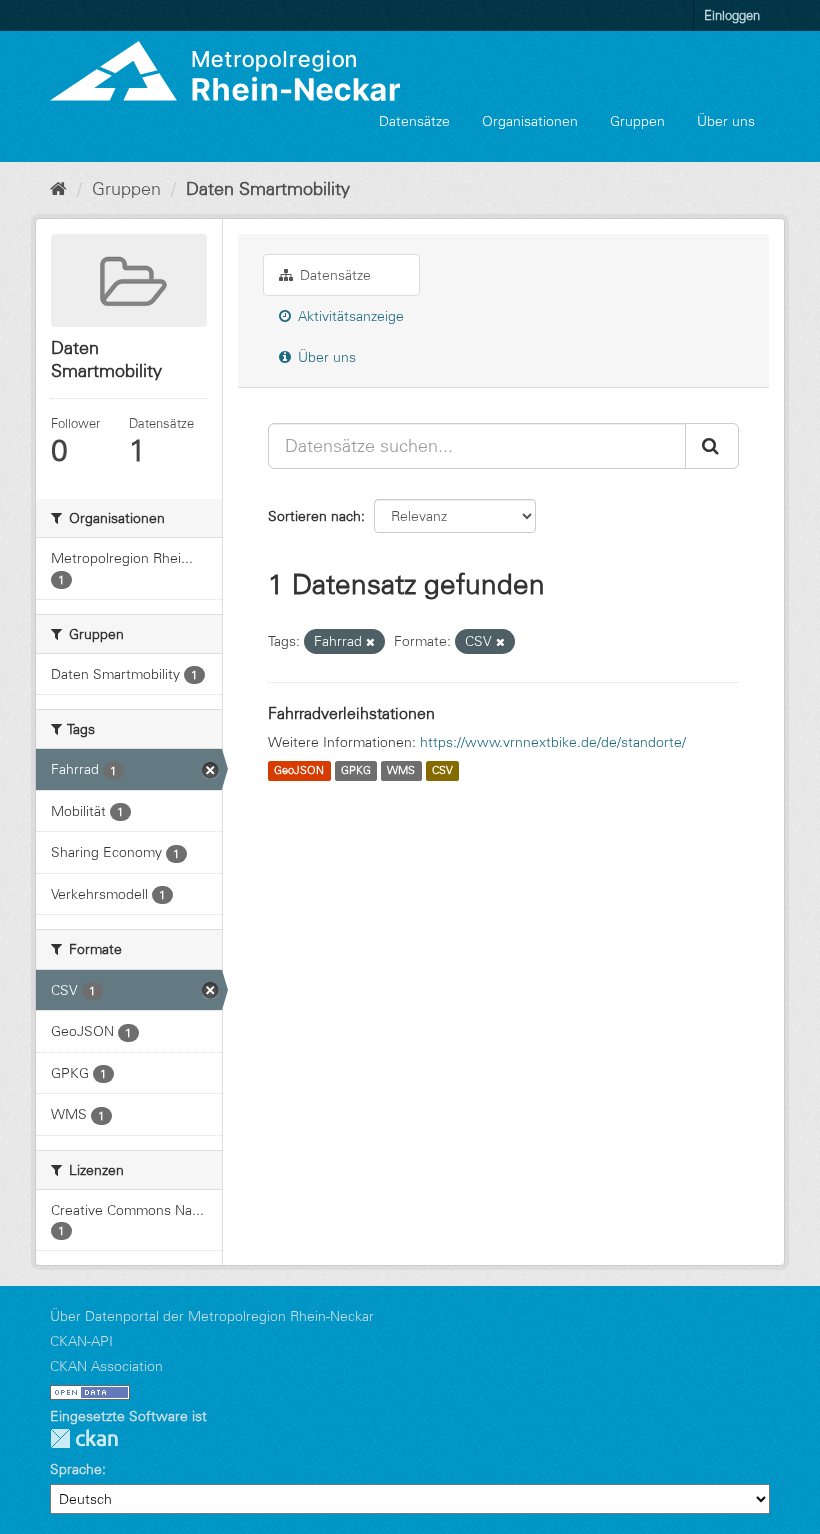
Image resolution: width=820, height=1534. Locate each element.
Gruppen (637, 121)
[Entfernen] (370, 642)
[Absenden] (712, 446)
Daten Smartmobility (268, 189)
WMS (401, 771)
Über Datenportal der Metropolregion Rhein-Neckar (212, 1316)
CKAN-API (81, 1341)
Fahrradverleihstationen (351, 713)
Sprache (76, 1469)
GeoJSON (299, 771)
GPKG (356, 771)
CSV (442, 771)
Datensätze (414, 121)
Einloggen (732, 15)
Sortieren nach (314, 516)
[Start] (58, 189)
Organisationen (530, 121)
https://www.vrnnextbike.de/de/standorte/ (553, 742)
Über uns (726, 121)
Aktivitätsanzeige (349, 316)
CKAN (84, 1438)
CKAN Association (106, 1366)
